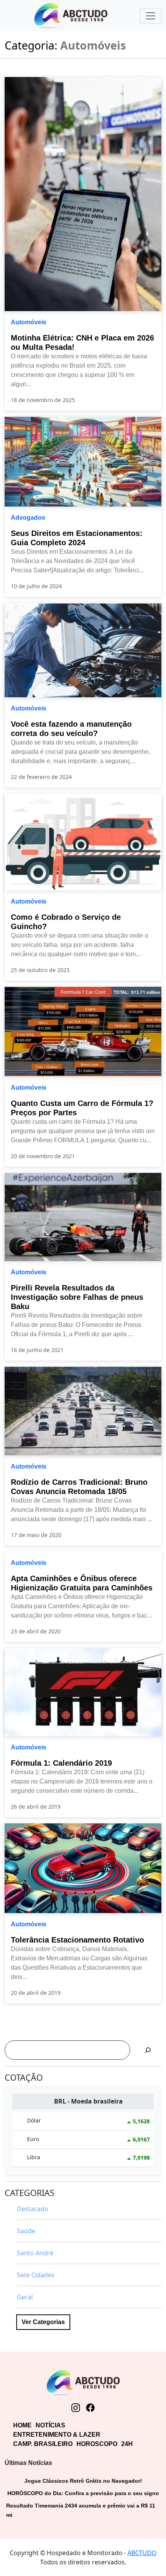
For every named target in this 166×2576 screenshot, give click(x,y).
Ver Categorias (43, 2322)
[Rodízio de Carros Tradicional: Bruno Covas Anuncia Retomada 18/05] (83, 1410)
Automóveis (29, 322)
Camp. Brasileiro (43, 2444)
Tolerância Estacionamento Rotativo (77, 1940)
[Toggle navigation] (151, 16)
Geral (25, 2297)
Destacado (33, 2209)
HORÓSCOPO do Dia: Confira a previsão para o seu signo (83, 2493)
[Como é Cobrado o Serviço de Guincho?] (83, 841)
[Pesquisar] (148, 2050)
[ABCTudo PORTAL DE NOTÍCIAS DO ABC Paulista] (71, 16)
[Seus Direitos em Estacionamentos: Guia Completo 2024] (83, 461)
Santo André (35, 2253)
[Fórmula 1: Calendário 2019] (83, 1691)
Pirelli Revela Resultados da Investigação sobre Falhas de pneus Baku (77, 1297)
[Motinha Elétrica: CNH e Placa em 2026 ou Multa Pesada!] (83, 193)
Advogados (28, 518)
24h (127, 2444)
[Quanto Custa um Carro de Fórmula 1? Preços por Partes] (83, 1031)
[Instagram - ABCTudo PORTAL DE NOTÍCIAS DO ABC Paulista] (76, 2408)
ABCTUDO (142, 2553)
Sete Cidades (36, 2275)
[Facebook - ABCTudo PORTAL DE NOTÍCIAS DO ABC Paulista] (90, 2408)
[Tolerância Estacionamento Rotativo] (83, 1868)
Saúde (26, 2231)
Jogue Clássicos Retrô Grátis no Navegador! (83, 2481)
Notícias (50, 2425)
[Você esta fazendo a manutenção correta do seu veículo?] (83, 649)
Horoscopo (97, 2444)
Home (22, 2425)
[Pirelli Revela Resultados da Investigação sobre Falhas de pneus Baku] (83, 1216)
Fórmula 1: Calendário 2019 (61, 1763)
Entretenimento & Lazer (57, 2435)
